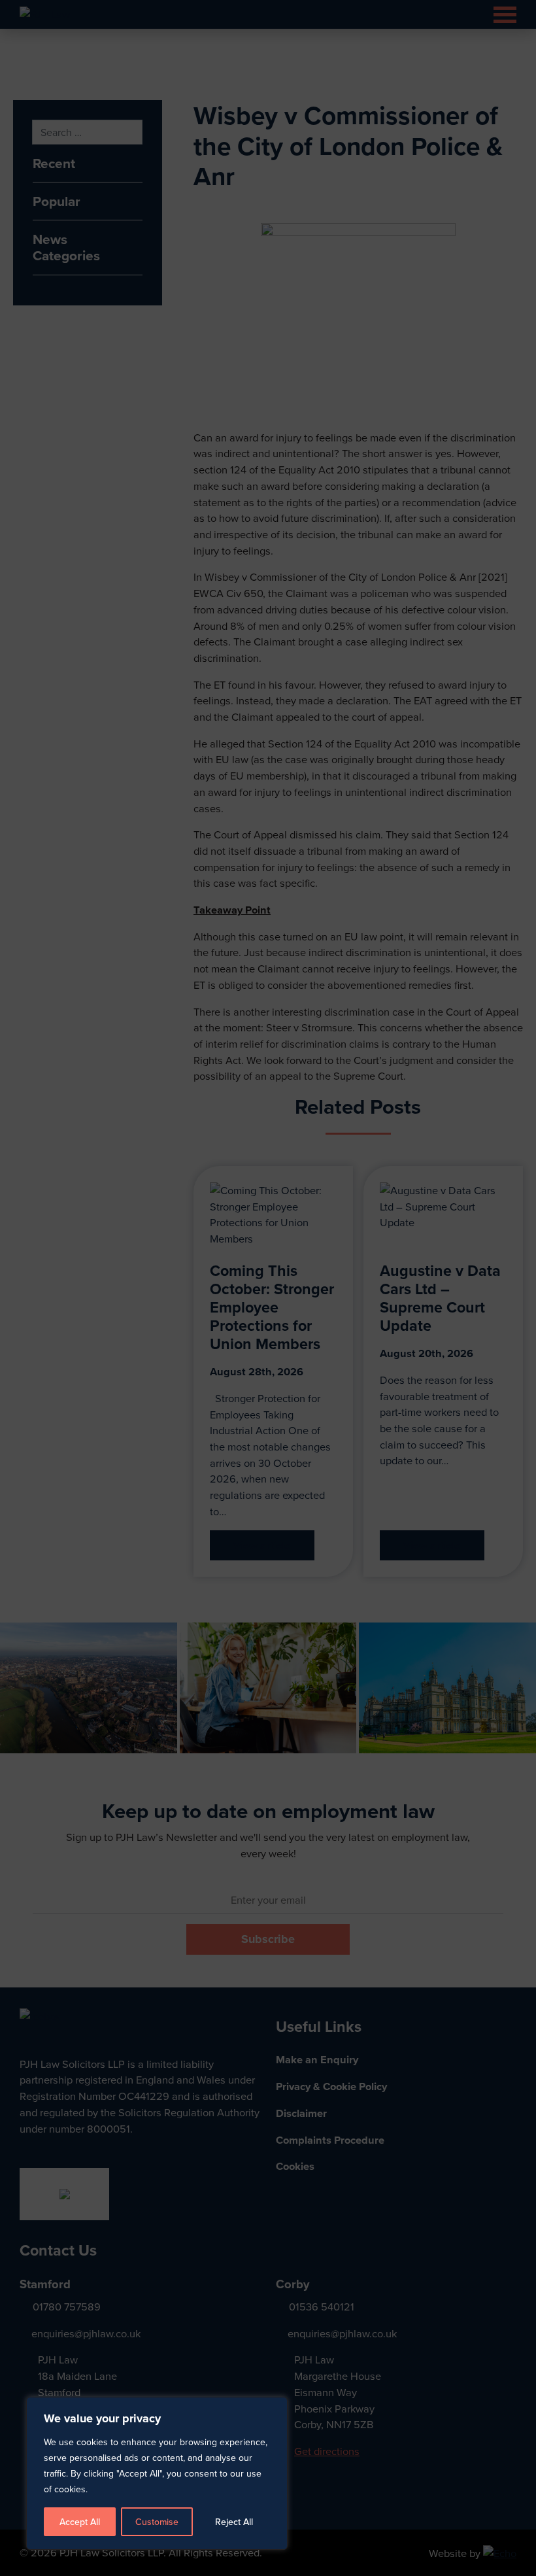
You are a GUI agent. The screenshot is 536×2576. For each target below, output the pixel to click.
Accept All (80, 2522)
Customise (157, 2522)
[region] (268, 1288)
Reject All (234, 2522)
